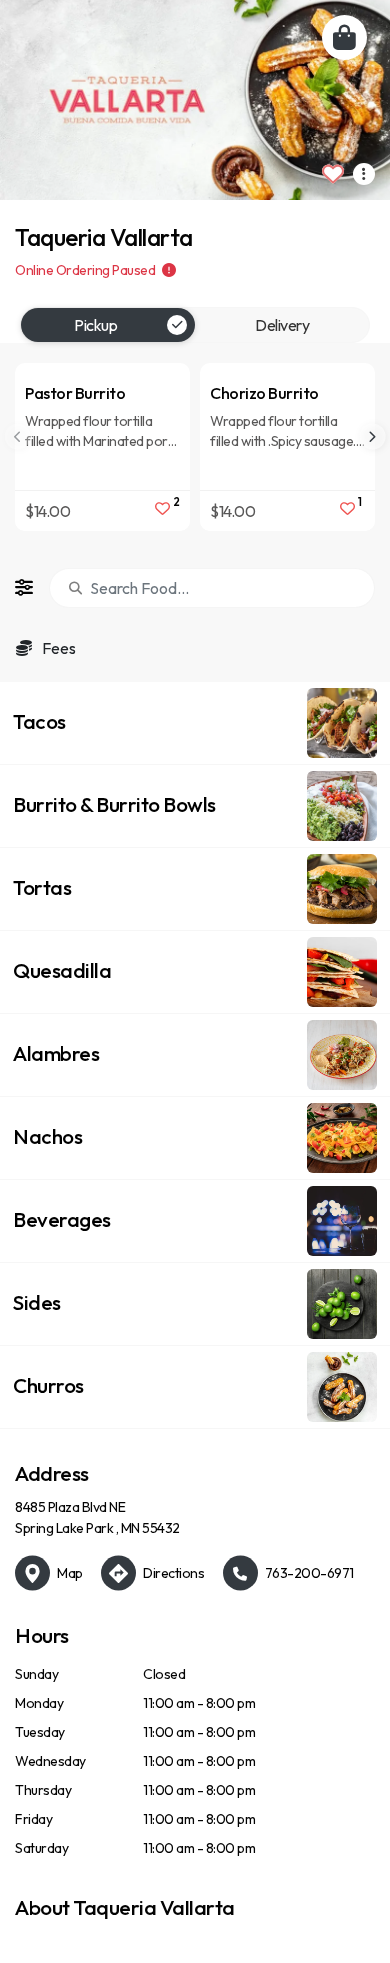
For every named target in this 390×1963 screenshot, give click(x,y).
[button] (195, 723)
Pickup (95, 325)
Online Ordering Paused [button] (86, 270)
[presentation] (372, 437)
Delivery (282, 325)
